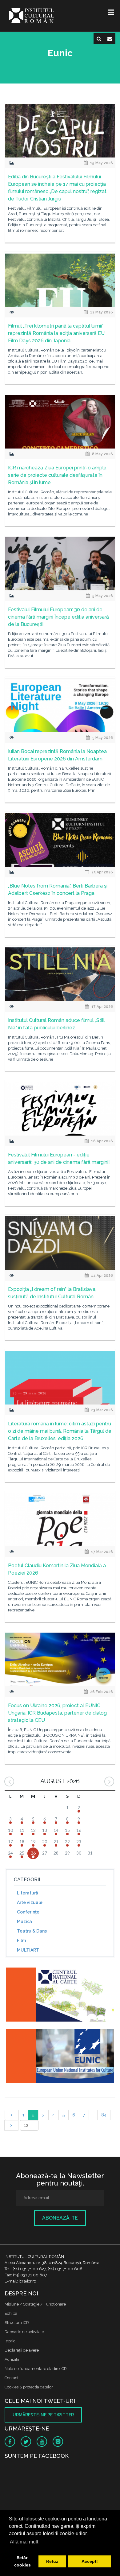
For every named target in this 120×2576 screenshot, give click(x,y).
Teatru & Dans (32, 1931)
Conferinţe (28, 1912)
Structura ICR (17, 2323)
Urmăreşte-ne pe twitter (43, 2415)
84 (104, 2115)
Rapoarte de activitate (24, 2332)
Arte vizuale (30, 1902)
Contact (12, 2378)
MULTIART (28, 1950)
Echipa (11, 2313)
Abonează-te (60, 2218)
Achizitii (12, 2359)
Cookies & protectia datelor (29, 2387)
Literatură (28, 1893)
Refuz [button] (52, 2561)
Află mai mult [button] (24, 2542)
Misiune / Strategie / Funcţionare (35, 2304)
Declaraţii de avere (22, 2350)
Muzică (24, 1921)
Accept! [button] (90, 2561)
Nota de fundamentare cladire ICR (36, 2369)
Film (21, 1941)
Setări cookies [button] (22, 2561)
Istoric (10, 2341)
